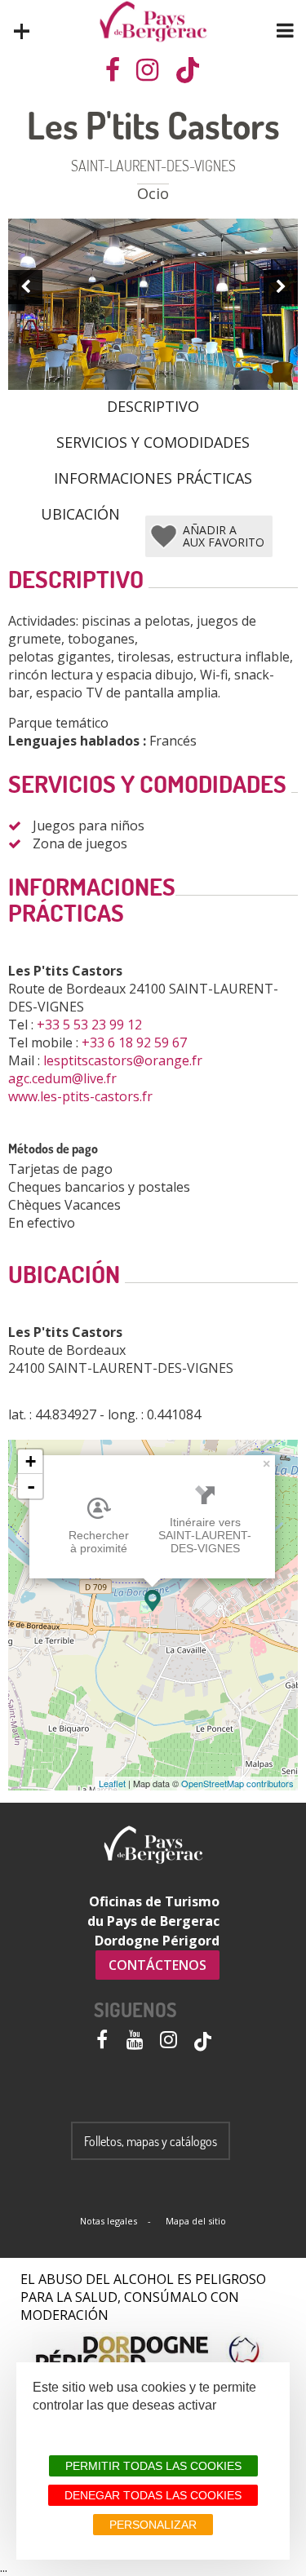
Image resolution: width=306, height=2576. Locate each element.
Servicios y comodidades (153, 441)
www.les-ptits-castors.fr (82, 1096)
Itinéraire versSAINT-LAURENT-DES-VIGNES (205, 1535)
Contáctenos (157, 1965)
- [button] (31, 1486)
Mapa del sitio (196, 2221)
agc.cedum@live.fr (64, 1078)
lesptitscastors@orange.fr (124, 1060)
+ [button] (31, 1461)
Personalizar (153, 2525)
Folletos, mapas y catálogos (151, 2141)
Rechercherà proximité (99, 1542)
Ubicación (80, 513)
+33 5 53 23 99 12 (91, 1025)
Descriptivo (153, 405)
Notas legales (109, 2221)
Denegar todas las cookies (153, 2495)
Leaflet (112, 1783)
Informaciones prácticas (153, 477)
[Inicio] (153, 22)
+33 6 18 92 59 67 (136, 1042)
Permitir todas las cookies (153, 2466)
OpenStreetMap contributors (237, 1783)
